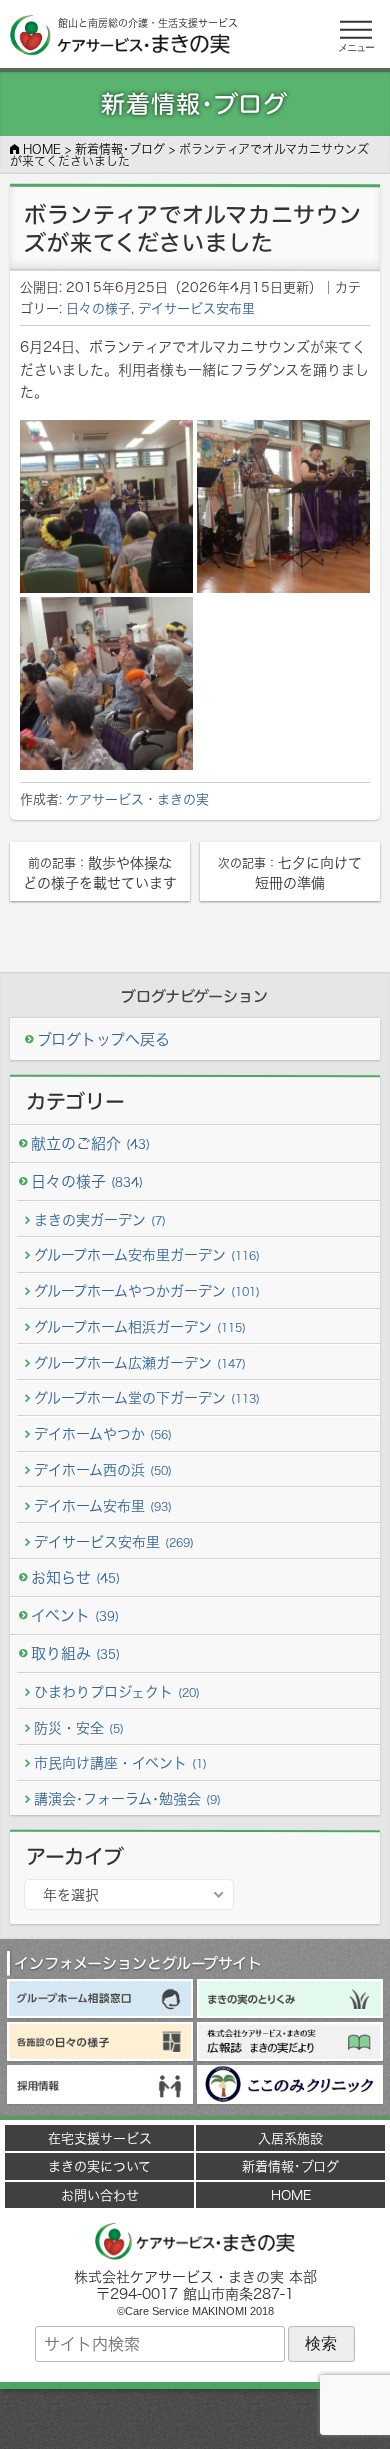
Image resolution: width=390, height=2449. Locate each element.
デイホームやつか (103, 1433)
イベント (75, 1615)
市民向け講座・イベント (120, 1762)
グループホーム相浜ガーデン (140, 1326)
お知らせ (75, 1577)
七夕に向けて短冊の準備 (290, 872)
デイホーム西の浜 (103, 1469)
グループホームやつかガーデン (147, 1290)
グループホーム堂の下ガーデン (147, 1397)
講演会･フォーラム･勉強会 (127, 1798)
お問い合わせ (100, 2195)
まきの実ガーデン (100, 1219)
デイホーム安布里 (103, 1505)
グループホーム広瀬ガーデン (140, 1362)
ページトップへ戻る (195, 2419)
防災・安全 (79, 1727)
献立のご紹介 (90, 1143)
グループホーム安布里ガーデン (147, 1254)
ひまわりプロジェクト (117, 1691)
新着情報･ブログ (290, 2166)
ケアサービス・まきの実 (137, 799)
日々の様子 (98, 308)
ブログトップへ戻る (103, 1039)
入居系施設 (290, 2138)
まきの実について (99, 2166)
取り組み (75, 1653)
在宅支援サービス (100, 2138)
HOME (291, 2195)
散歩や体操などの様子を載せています (100, 872)
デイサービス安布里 (196, 308)
